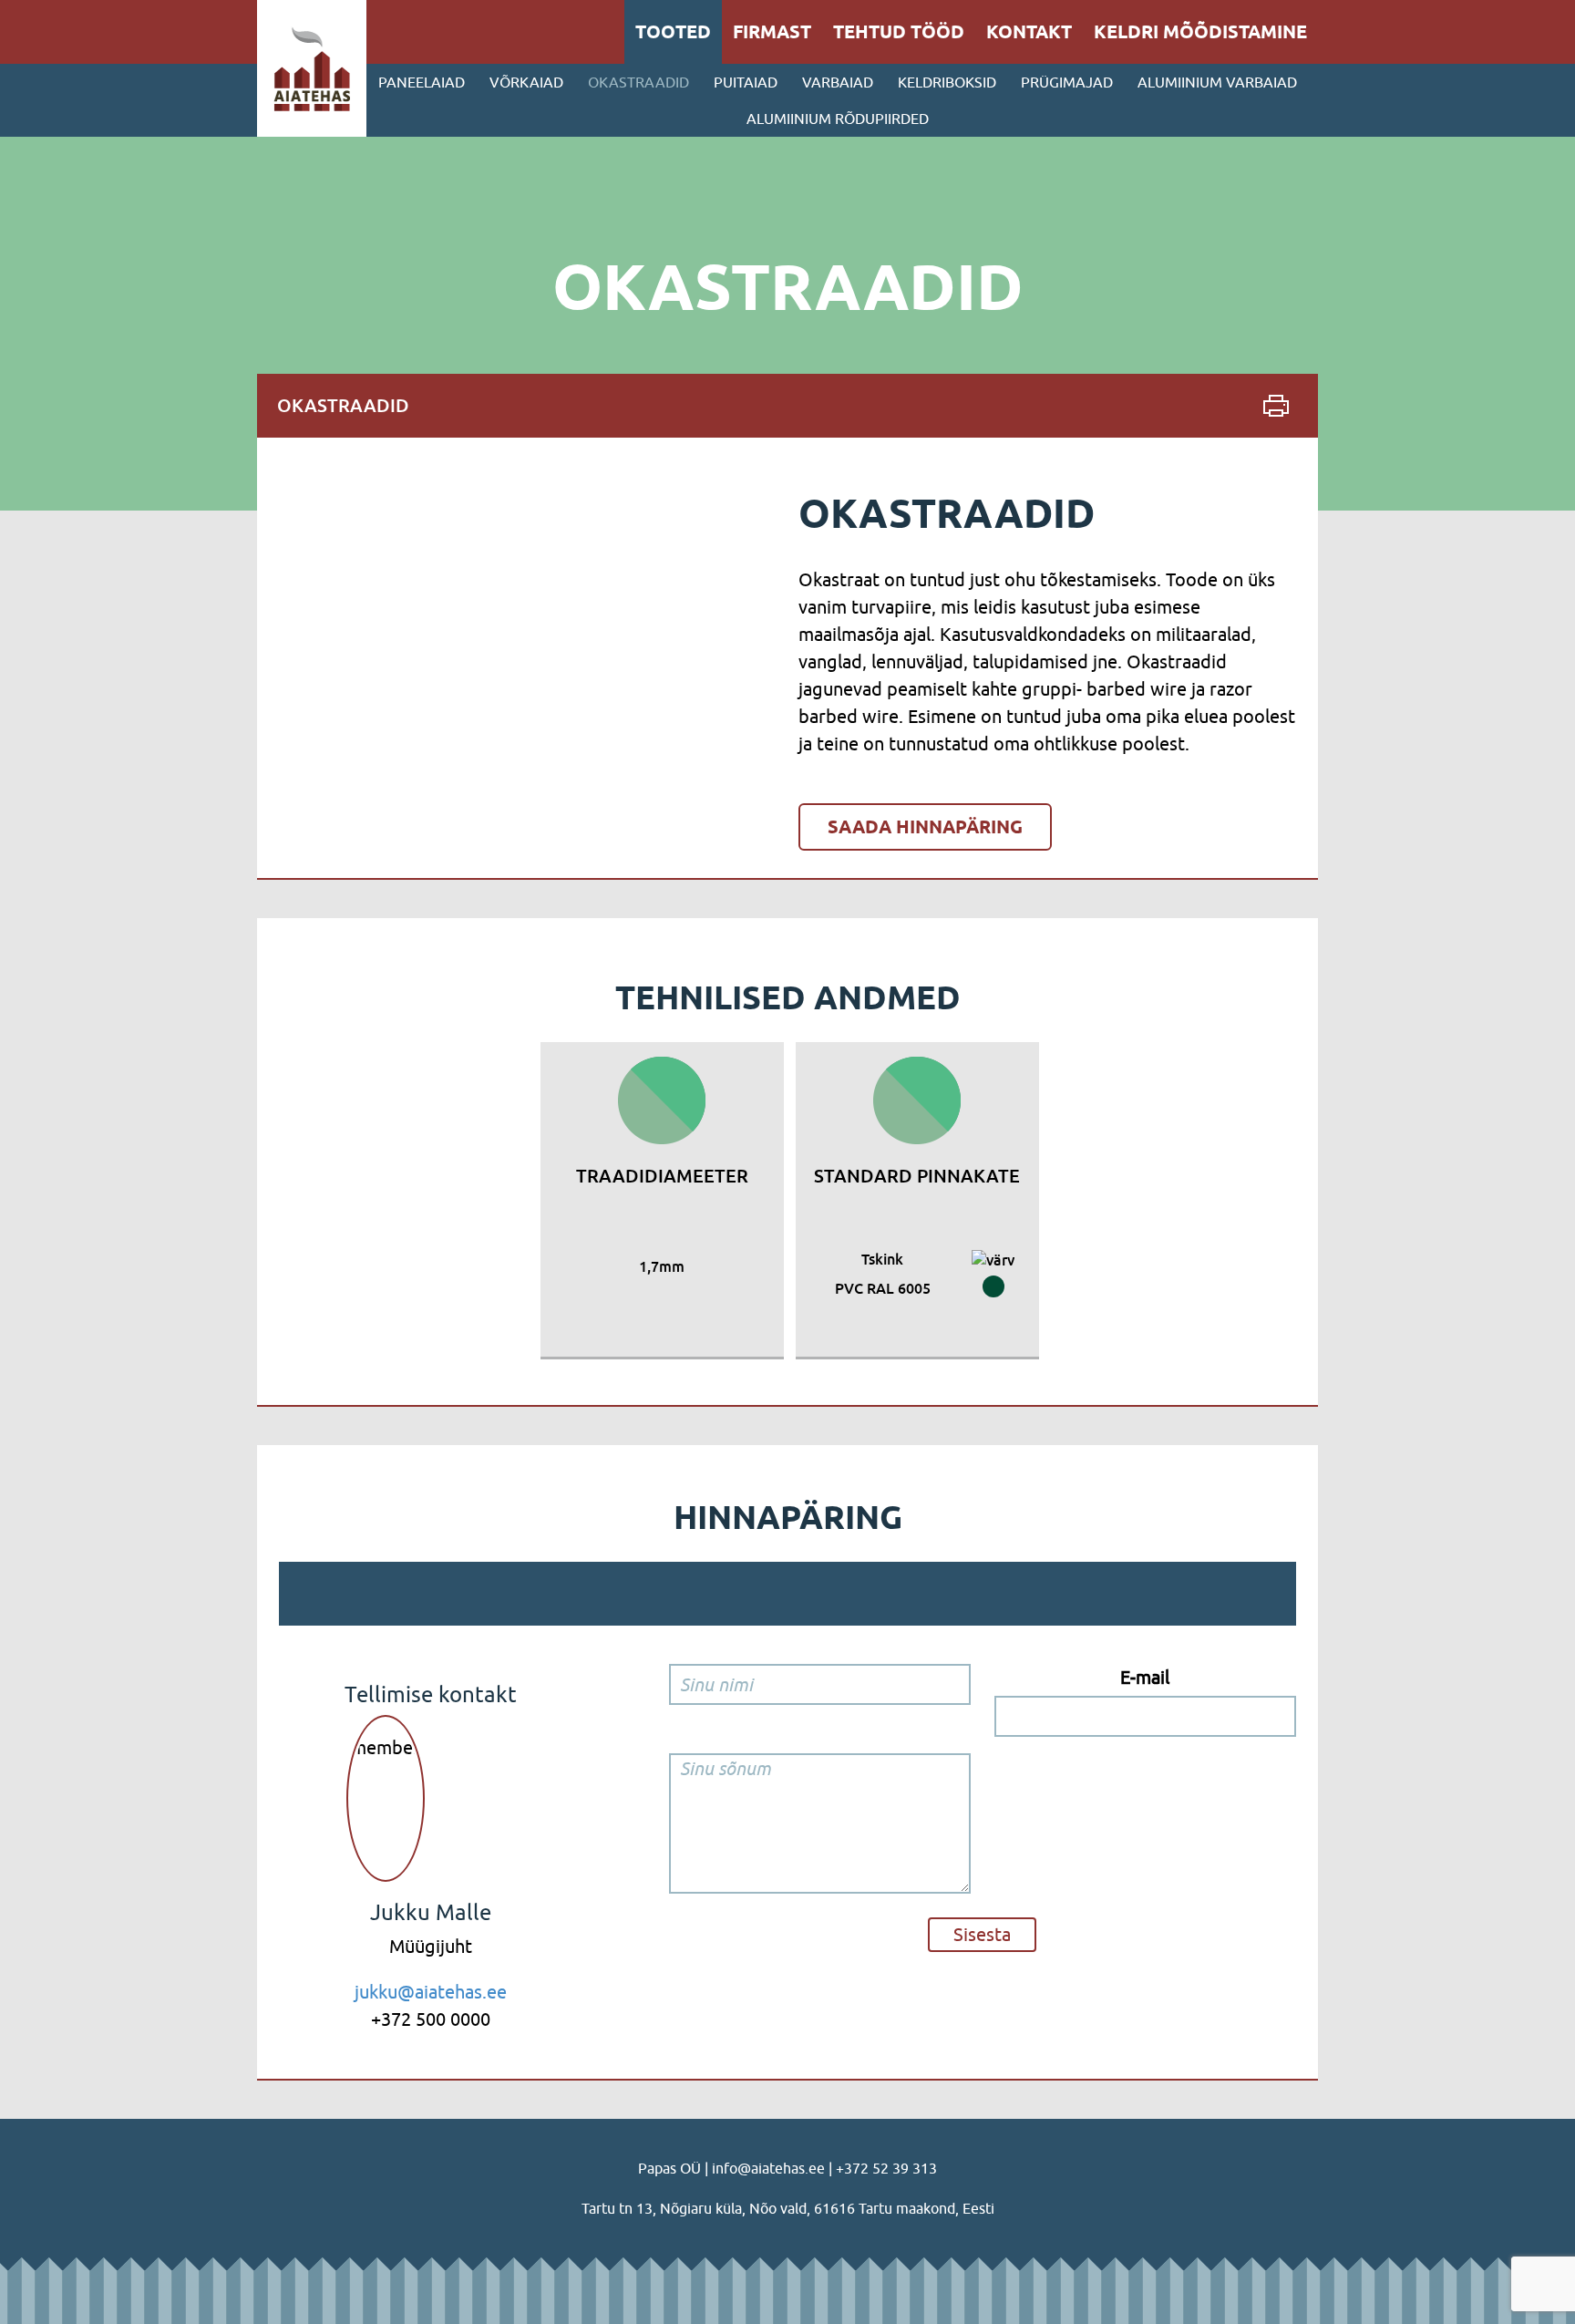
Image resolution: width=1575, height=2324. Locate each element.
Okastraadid (638, 82)
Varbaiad (838, 82)
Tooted (673, 32)
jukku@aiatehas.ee (431, 1992)
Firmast (772, 32)
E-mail (1145, 1677)
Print (1276, 406)
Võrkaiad (526, 82)
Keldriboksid (947, 82)
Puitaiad (746, 82)
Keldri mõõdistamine (1200, 32)
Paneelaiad (422, 82)
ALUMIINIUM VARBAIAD (1217, 82)
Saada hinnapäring (925, 827)
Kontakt (1029, 32)
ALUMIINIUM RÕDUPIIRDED (838, 119)
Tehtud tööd (899, 32)
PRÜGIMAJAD (1067, 82)
